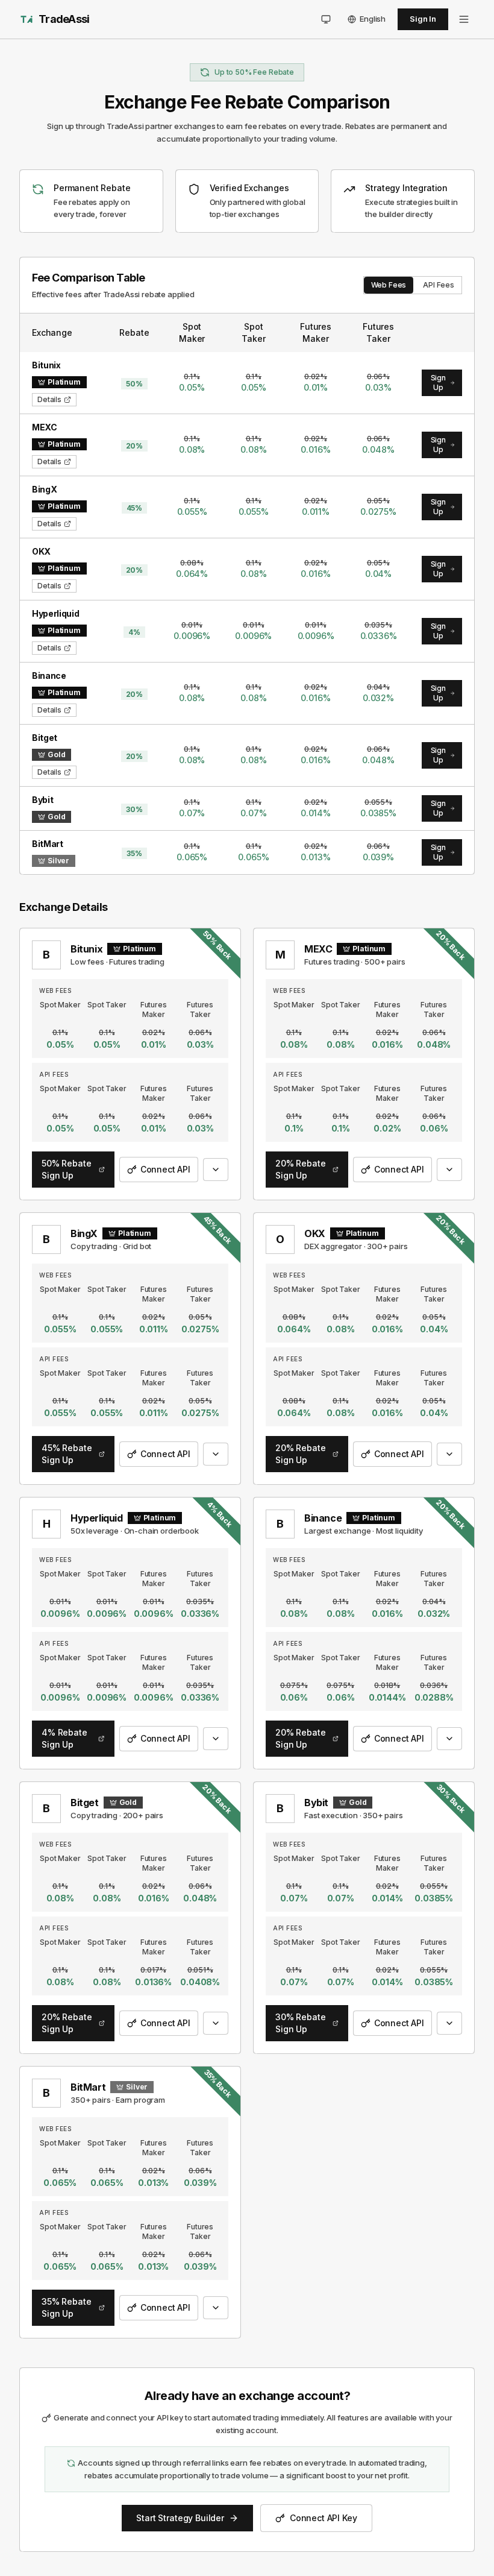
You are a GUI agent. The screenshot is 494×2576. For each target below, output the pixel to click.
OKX (315, 1233)
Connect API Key (324, 2518)
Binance (323, 1518)
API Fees (439, 285)
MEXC (318, 949)
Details (49, 399)
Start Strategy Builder (180, 2518)
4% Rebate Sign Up (64, 1738)
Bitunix (86, 949)
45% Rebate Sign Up (67, 1454)
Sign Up (438, 383)
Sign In (423, 19)
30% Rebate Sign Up (300, 2023)
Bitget (85, 1803)
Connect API (165, 1169)
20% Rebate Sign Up (300, 1169)
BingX (84, 1233)
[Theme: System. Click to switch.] (326, 19)
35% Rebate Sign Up (66, 2307)
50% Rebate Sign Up (66, 1169)
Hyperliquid (97, 1518)
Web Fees (389, 285)
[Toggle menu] (464, 19)
